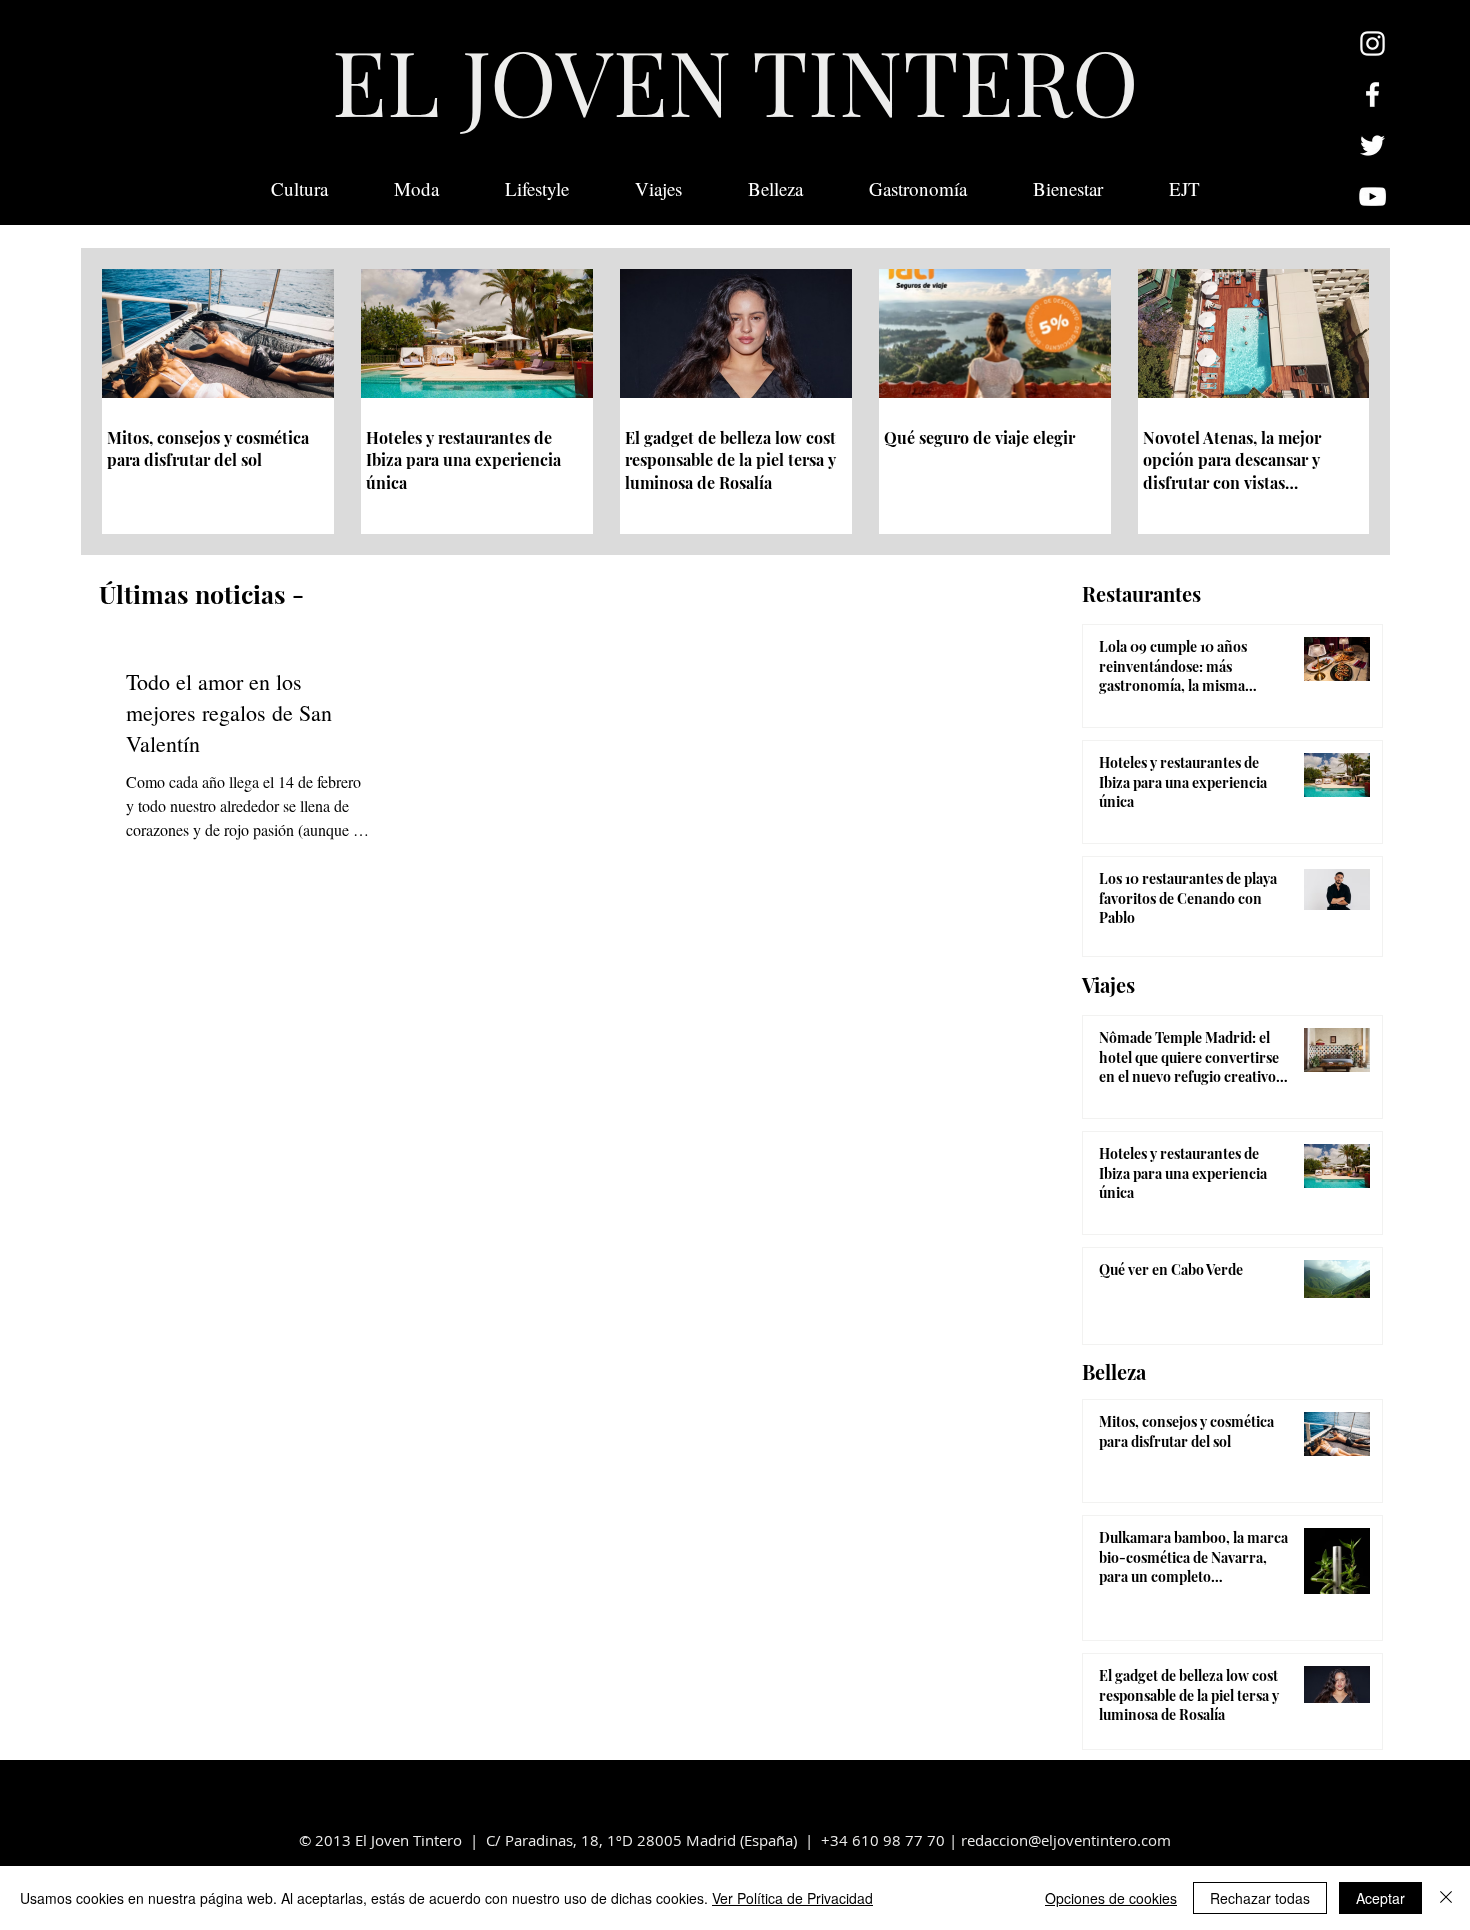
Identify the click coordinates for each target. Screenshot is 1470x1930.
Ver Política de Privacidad (792, 1898)
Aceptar (1380, 1898)
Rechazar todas (1260, 1898)
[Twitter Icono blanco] (1372, 145)
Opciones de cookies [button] (1111, 1898)
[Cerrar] (1446, 1898)
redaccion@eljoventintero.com (1066, 1840)
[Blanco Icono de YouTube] (1372, 196)
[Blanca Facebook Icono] (1372, 94)
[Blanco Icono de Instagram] (1372, 43)
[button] (1184, 189)
